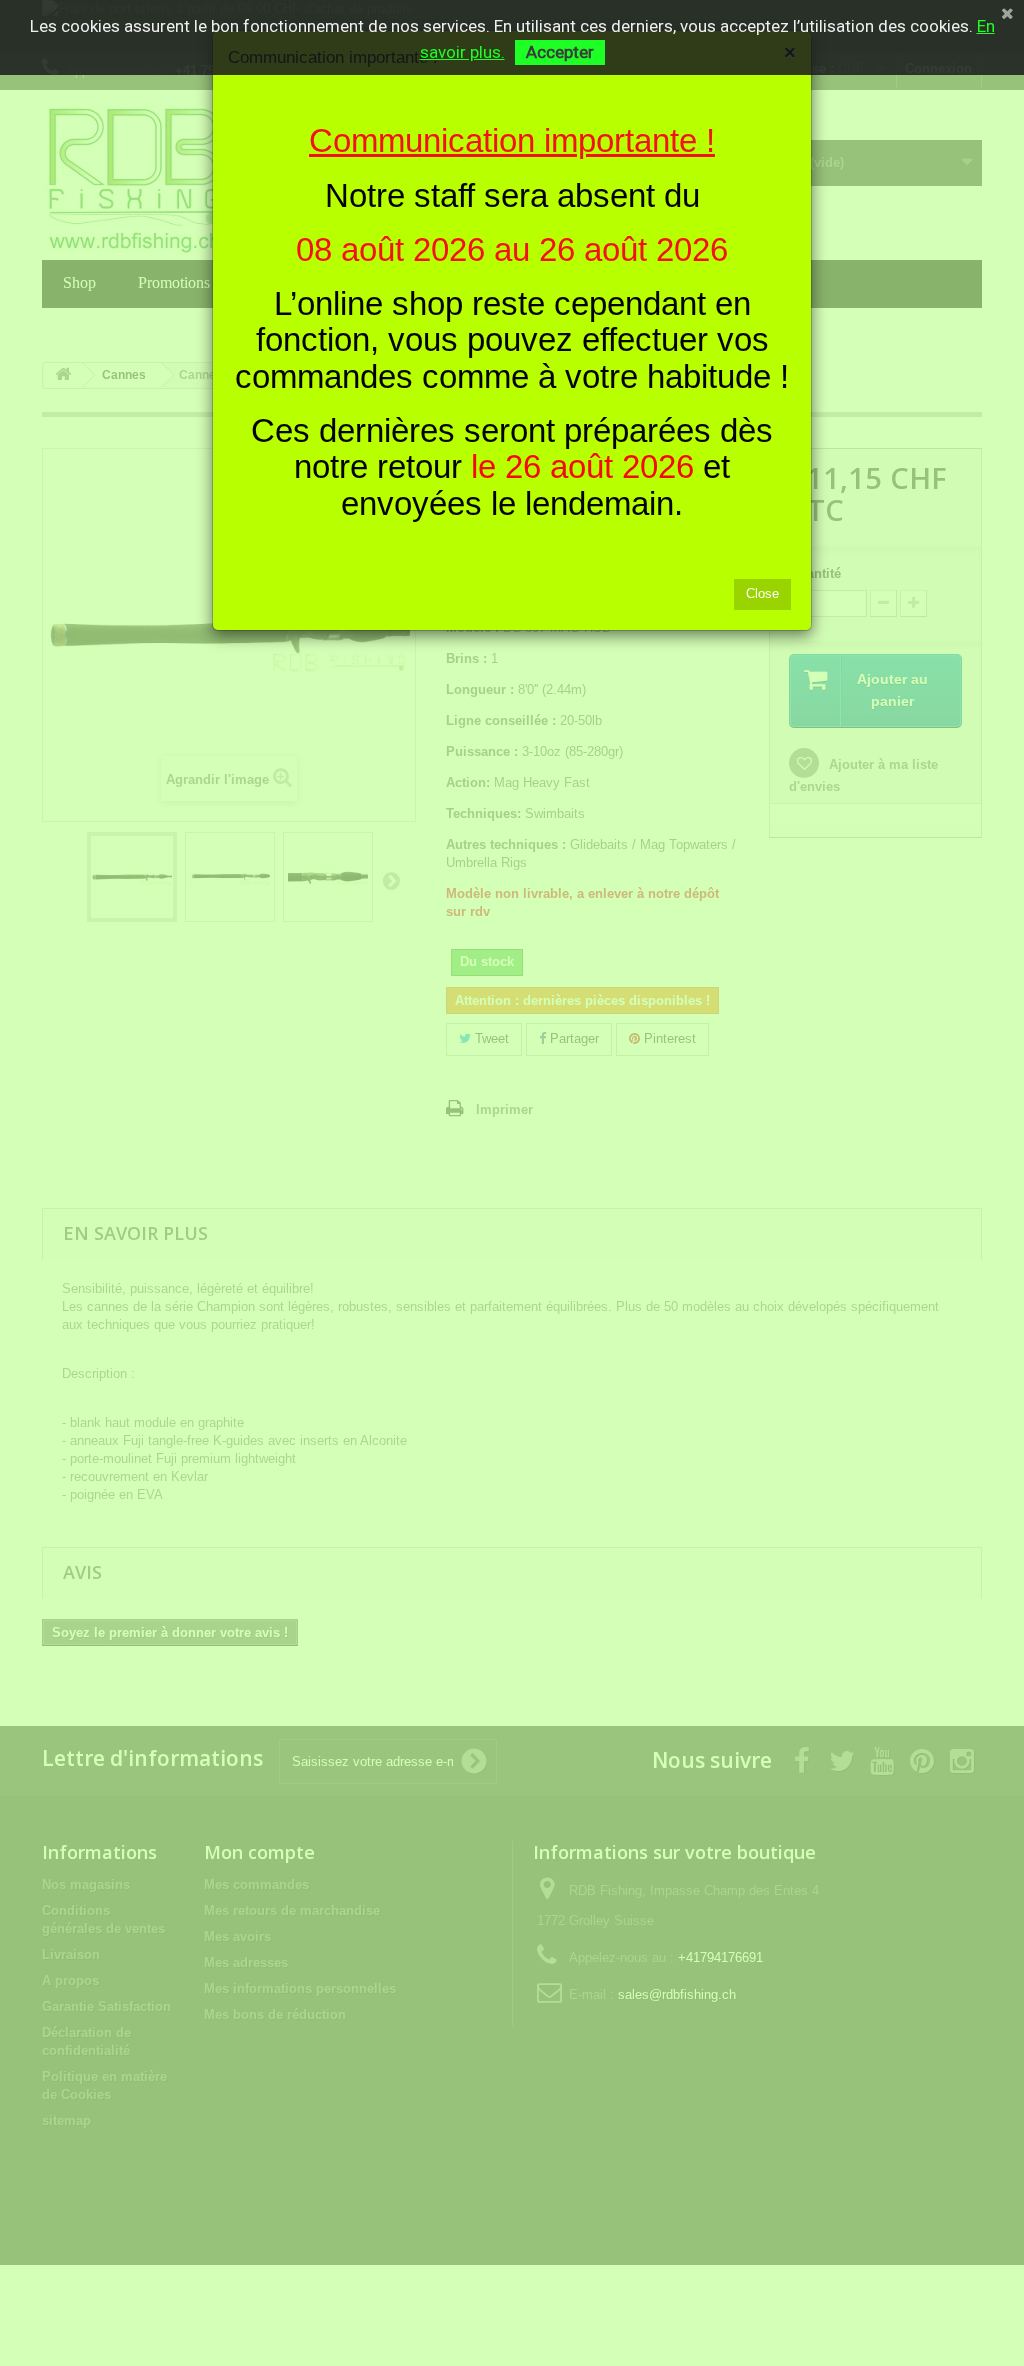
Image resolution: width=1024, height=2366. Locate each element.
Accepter (560, 52)
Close (762, 593)
